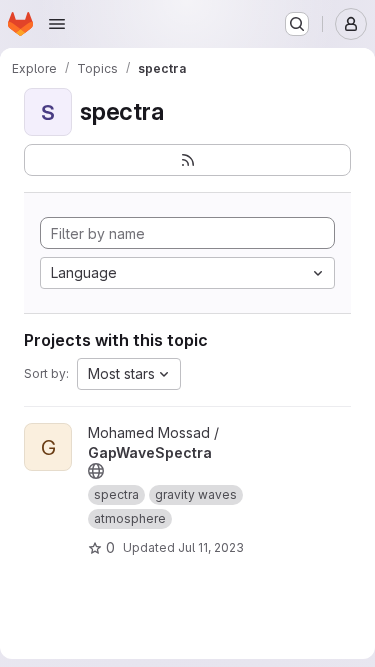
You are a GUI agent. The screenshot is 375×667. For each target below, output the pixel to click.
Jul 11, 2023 (211, 547)
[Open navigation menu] (57, 24)
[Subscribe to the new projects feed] (187, 160)
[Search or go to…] (297, 24)
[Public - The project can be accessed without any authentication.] (96, 471)
